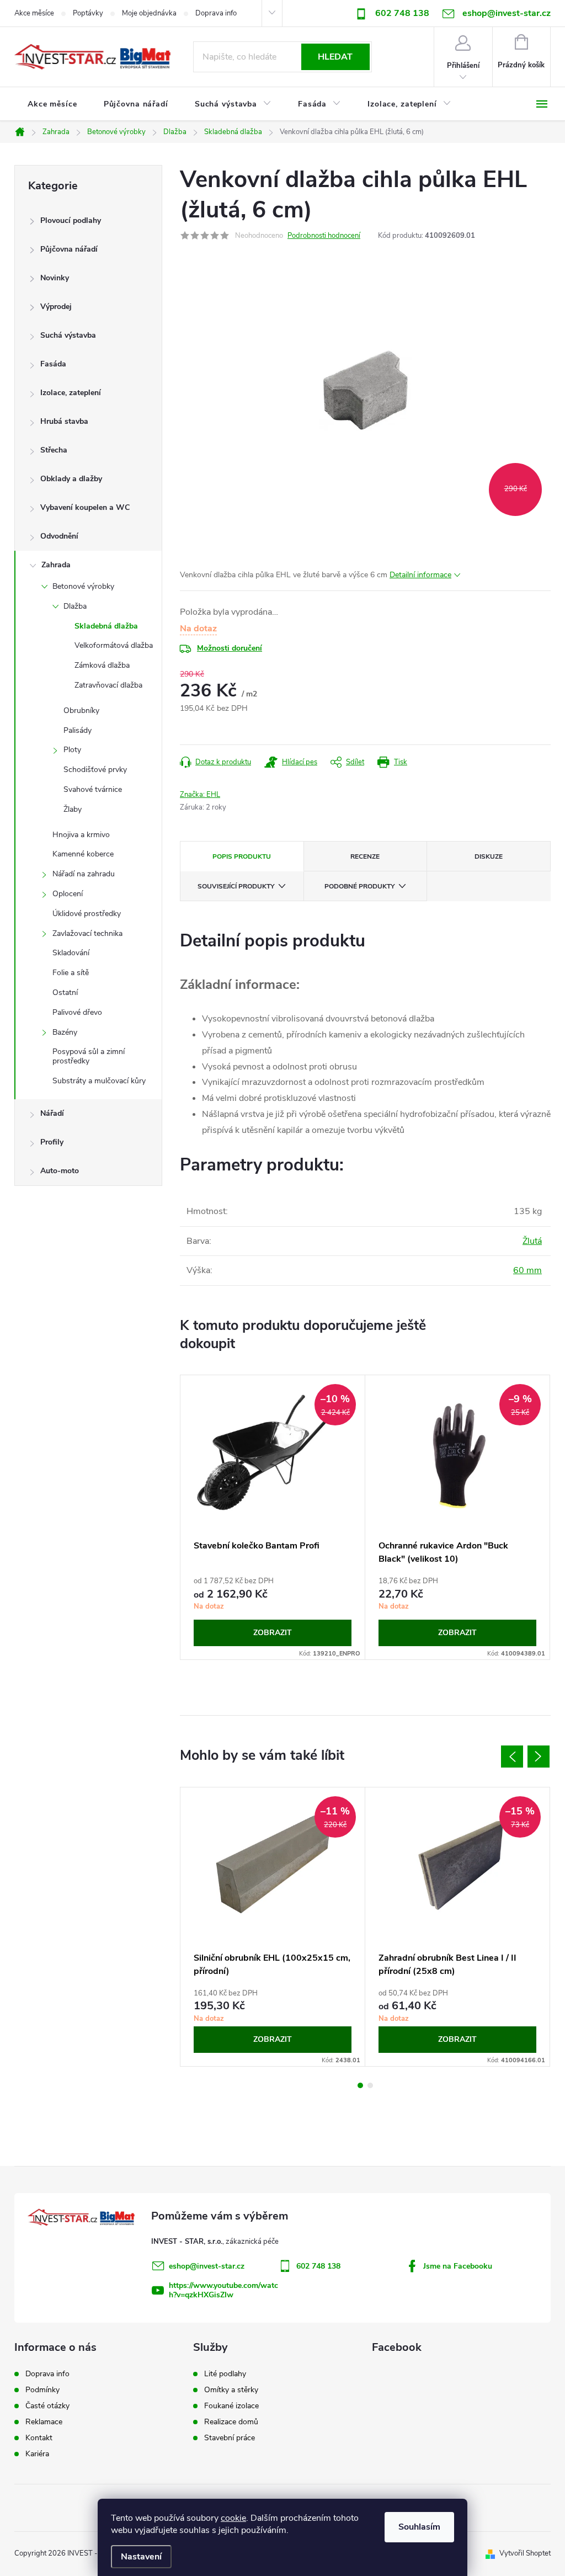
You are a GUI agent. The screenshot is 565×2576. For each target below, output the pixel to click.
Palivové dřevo (77, 1012)
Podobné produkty (359, 886)
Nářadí (52, 1113)
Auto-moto (60, 1171)
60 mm (527, 1270)
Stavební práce (230, 2438)
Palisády (78, 730)
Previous (512, 1757)
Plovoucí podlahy (71, 220)
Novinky (55, 278)
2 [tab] (370, 2085)
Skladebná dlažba (106, 626)
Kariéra (37, 2454)
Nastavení (141, 2557)
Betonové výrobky (83, 586)
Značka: (200, 795)
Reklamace (44, 2422)
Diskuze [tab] (489, 856)
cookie (233, 2518)
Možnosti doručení (230, 648)
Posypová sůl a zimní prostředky (89, 1056)
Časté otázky (47, 2406)
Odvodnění (59, 536)
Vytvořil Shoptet (525, 2553)
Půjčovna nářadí (69, 249)
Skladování (71, 953)
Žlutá (532, 1241)
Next (539, 1757)
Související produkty (236, 886)
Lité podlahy (225, 2374)
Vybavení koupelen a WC (85, 507)
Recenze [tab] (365, 856)
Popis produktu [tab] (242, 856)
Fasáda (53, 364)
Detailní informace (420, 575)
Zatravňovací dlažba (108, 685)
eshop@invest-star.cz (207, 2266)
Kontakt (39, 2438)
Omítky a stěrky (231, 2390)
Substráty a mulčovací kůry (99, 1081)
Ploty (72, 750)
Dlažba (75, 606)
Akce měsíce (34, 13)
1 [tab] (360, 2085)
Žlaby (73, 809)
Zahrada (56, 565)
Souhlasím (419, 2527)
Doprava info (216, 13)
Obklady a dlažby (71, 479)
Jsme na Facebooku (458, 2266)
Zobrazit (273, 1633)
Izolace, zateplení (71, 393)
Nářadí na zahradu (84, 874)
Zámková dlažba (102, 665)
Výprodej (56, 307)
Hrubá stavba (64, 421)
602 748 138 (402, 13)
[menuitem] (52, 104)
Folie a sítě (71, 973)
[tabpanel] (273, 1517)
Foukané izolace (231, 2406)
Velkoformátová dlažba (114, 645)
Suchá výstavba (68, 335)
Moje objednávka (149, 13)
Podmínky (42, 2390)
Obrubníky (81, 710)
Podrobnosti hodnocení (324, 236)
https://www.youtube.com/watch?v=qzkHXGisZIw (223, 2290)
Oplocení (68, 894)
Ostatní (65, 992)
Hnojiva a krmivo (81, 835)
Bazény (65, 1032)
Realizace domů (231, 2422)
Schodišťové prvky (95, 770)
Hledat (335, 57)
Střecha (54, 450)
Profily (52, 1142)
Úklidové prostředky (87, 914)
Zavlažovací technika (87, 933)
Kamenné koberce (83, 854)
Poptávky (88, 13)
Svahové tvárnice (93, 789)
